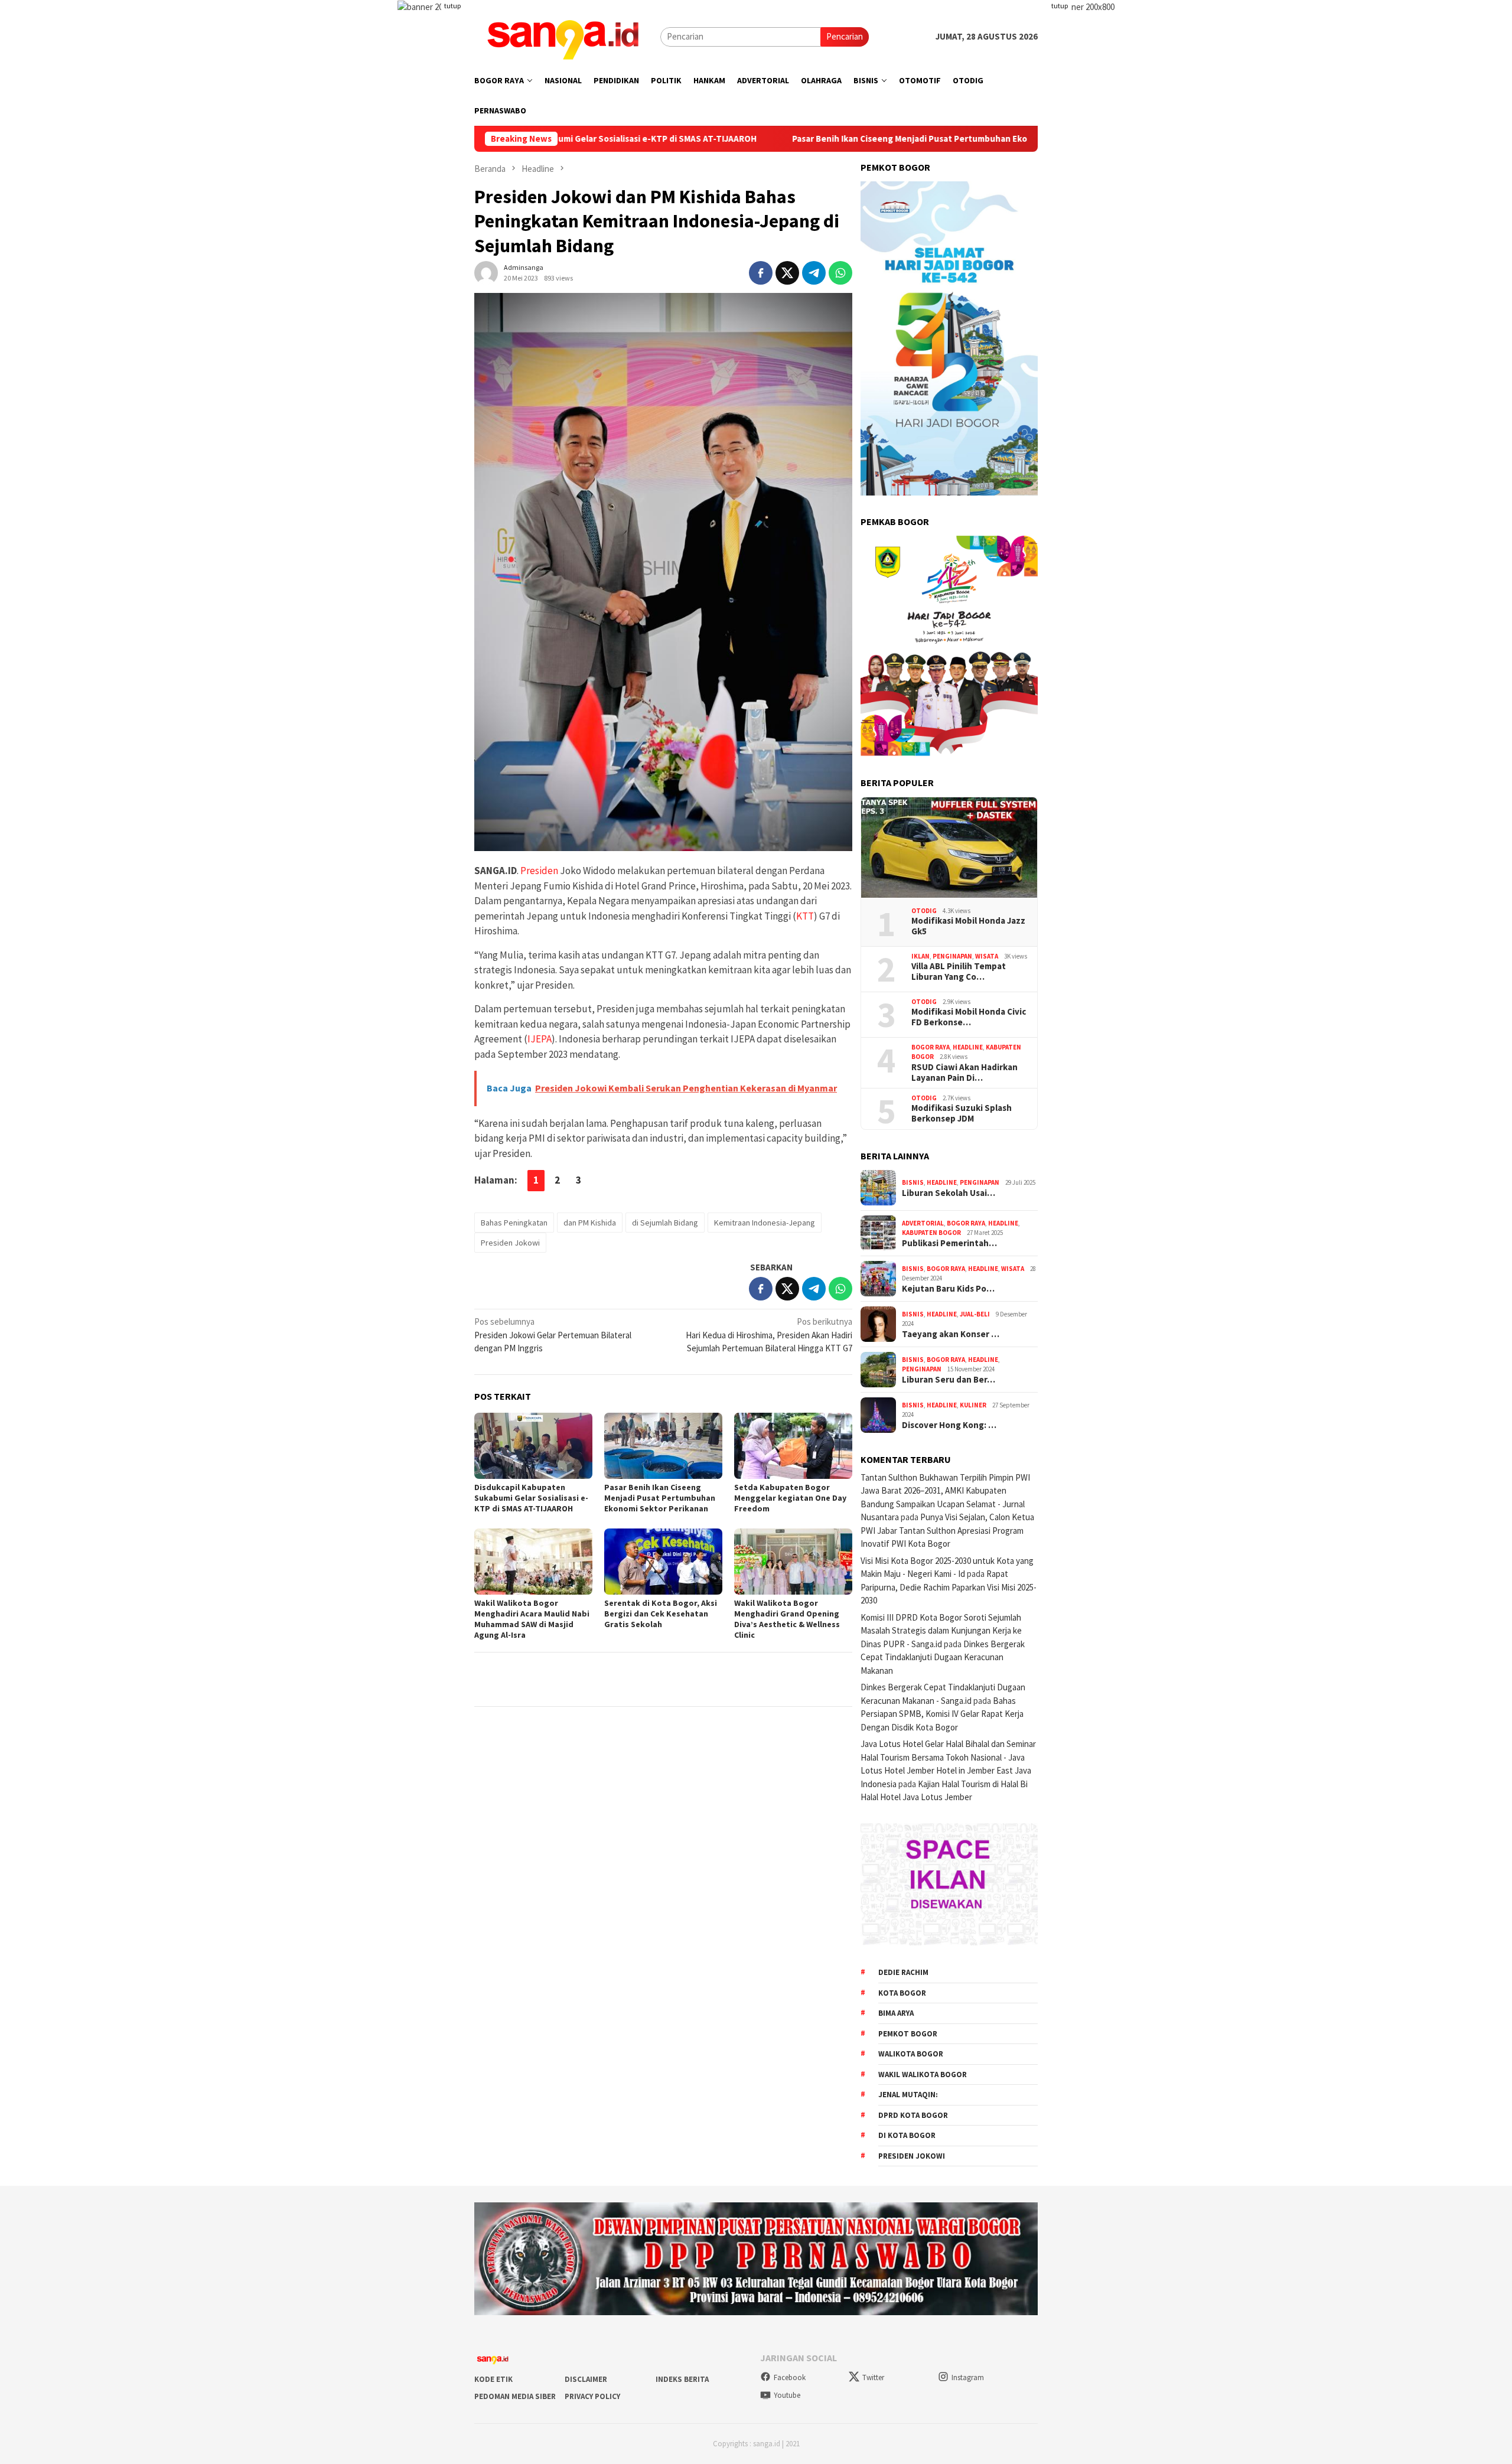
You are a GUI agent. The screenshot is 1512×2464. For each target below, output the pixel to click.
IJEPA (540, 1039)
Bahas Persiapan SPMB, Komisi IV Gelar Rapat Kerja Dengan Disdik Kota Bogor (942, 1714)
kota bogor (902, 1993)
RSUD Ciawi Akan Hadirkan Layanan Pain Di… (964, 1073)
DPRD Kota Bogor (913, 2115)
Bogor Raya (931, 1047)
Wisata (987, 956)
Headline (968, 1047)
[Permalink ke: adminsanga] (486, 272)
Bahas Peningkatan (514, 1223)
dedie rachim (903, 1972)
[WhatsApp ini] (840, 273)
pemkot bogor (908, 2034)
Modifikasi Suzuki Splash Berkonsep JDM (962, 1113)
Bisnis (913, 1182)
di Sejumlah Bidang (665, 1223)
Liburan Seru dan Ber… (949, 1380)
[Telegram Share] (814, 273)
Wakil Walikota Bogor (923, 2074)
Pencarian (845, 36)
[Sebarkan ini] (761, 273)
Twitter (873, 2377)
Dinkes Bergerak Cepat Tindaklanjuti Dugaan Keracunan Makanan (943, 1657)
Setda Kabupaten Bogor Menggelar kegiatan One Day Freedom (790, 1498)
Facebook (790, 2377)
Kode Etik (493, 2379)
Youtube (787, 2395)
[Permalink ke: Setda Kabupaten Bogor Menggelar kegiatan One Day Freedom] (793, 1446)
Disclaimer (586, 2379)
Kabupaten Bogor (931, 1233)
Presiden (539, 871)
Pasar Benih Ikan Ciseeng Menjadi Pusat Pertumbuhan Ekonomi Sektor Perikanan (827, 139)
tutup (452, 6)
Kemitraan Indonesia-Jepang (765, 1223)
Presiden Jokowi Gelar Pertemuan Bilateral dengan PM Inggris (553, 1335)
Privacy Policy (592, 2396)
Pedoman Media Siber (515, 2396)
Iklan (920, 956)
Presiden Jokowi (510, 1243)
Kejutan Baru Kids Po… (948, 1289)
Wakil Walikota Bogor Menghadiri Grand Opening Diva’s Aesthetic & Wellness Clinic (787, 1619)
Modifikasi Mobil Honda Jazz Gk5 (968, 926)
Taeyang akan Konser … (951, 1334)
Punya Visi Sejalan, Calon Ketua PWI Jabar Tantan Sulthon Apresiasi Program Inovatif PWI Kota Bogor (947, 1530)
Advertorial (923, 1223)
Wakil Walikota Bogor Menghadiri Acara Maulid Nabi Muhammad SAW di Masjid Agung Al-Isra (532, 1619)
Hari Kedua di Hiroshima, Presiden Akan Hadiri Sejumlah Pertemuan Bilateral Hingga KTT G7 (769, 1335)
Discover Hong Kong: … (949, 1425)
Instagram (968, 2377)
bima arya (896, 2013)
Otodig (924, 911)
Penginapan (952, 956)
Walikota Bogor (911, 2054)
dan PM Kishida (590, 1223)
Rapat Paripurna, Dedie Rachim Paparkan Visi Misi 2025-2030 (949, 1587)
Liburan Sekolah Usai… (949, 1193)
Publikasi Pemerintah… (949, 1243)
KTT (805, 916)
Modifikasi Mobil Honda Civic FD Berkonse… (969, 1017)
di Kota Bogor (907, 2135)
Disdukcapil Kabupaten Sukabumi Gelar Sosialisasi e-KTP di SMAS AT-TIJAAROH (531, 1498)
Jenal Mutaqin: (908, 2095)
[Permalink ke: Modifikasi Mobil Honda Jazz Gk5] (949, 848)
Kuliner (973, 1405)
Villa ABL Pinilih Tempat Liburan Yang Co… (959, 972)
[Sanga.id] (563, 36)
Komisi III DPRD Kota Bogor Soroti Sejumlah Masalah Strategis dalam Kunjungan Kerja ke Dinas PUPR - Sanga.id (941, 1631)
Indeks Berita (682, 2379)
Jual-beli (975, 1314)
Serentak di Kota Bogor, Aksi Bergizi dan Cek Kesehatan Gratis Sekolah (661, 1614)
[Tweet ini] (787, 273)
